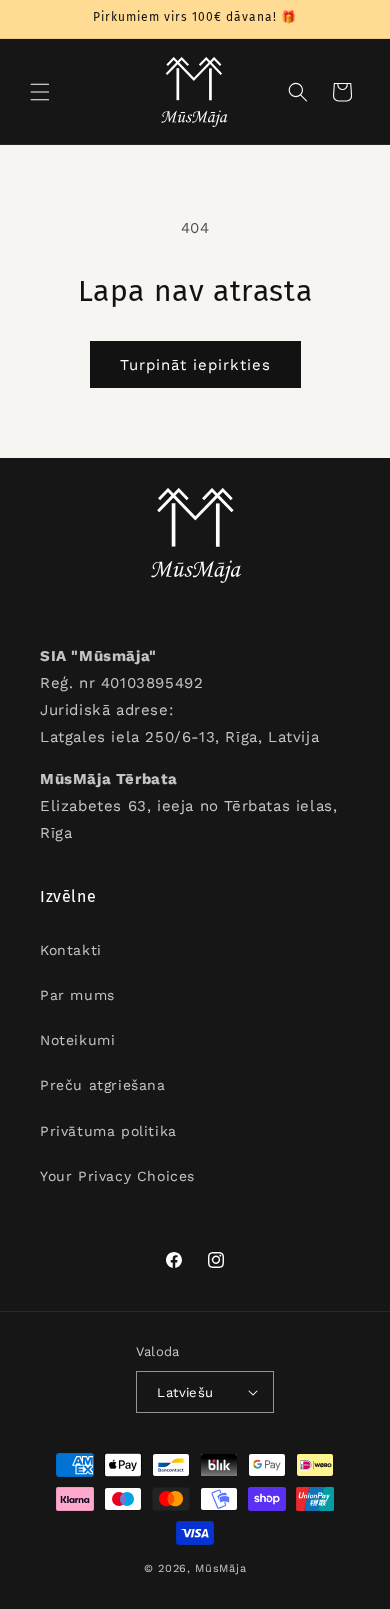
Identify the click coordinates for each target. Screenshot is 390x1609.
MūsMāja (220, 1568)
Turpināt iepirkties (195, 365)
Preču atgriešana (103, 1085)
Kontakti (71, 950)
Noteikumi (77, 1040)
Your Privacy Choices (117, 1176)
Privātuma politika (108, 1131)
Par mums (77, 995)
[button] (40, 92)
